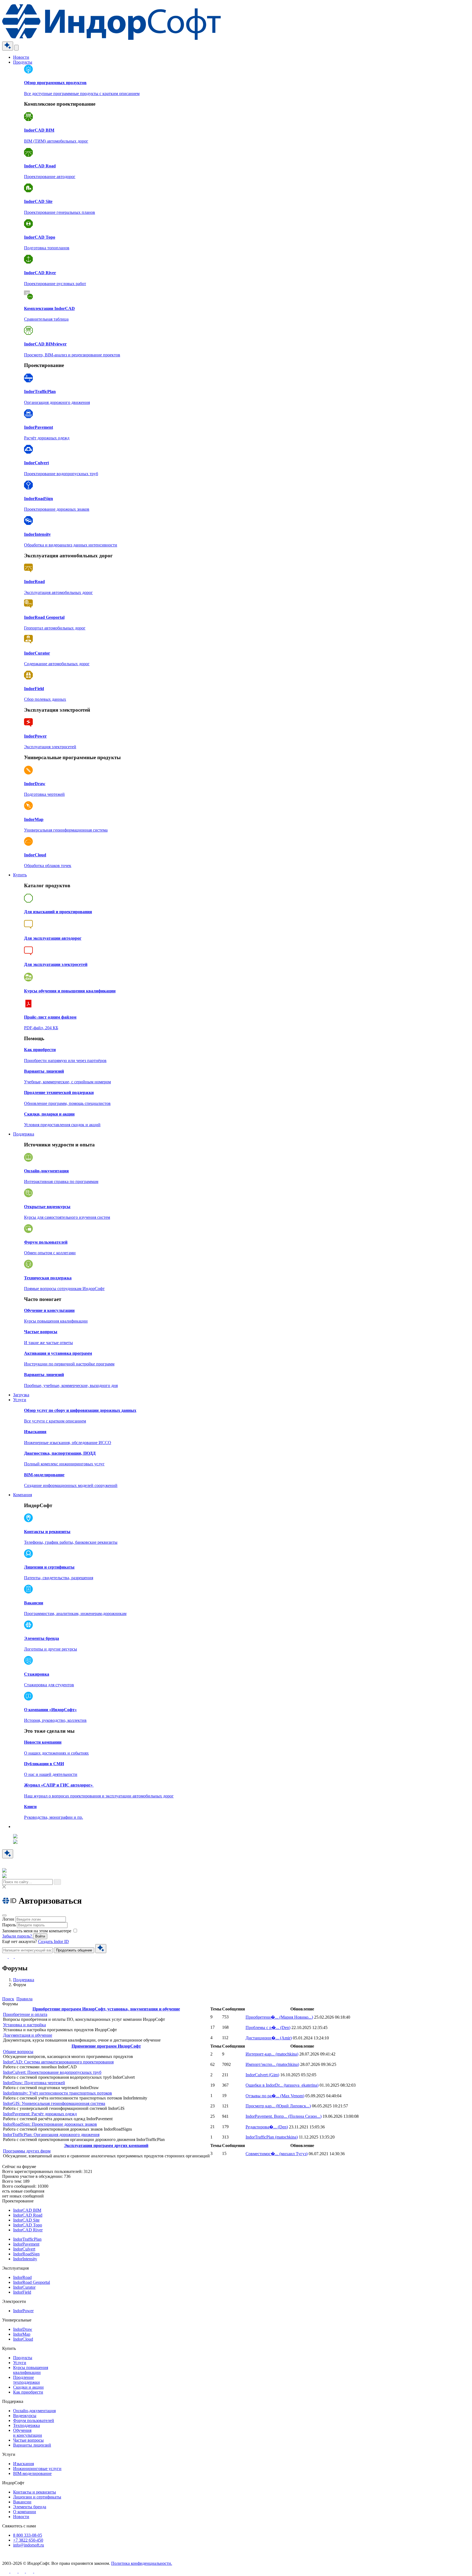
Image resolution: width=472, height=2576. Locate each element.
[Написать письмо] (17, 1957)
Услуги (20, 1400)
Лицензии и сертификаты (37, 2497)
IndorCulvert (262, 2075)
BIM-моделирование (32, 2473)
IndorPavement (26, 2244)
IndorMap (22, 2334)
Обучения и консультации (28, 2433)
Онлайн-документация (34, 2411)
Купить (20, 875)
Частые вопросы (28, 2440)
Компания (23, 1495)
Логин (8, 1919)
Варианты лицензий (32, 2445)
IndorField (22, 2292)
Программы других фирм (27, 2151)
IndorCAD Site (26, 2220)
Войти (40, 1936)
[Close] (4, 1915)
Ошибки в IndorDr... (282, 2085)
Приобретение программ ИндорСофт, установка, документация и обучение (106, 2009)
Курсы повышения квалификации (31, 2370)
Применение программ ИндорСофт (106, 2046)
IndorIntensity (25, 2259)
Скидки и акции (28, 2387)
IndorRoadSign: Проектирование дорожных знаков (50, 2124)
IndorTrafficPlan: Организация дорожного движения (51, 2135)
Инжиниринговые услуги (37, 2469)
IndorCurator (24, 2287)
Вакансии (22, 2502)
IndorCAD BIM (27, 2210)
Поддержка (24, 1134)
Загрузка (21, 1395)
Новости (21, 57)
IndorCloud (23, 2339)
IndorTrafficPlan (272, 2137)
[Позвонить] (12, 1957)
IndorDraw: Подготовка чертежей (34, 2083)
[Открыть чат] (8, 46)
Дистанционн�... (269, 2038)
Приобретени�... (279, 2017)
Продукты (23, 62)
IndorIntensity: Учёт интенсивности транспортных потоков (57, 2093)
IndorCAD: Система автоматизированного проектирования (58, 2062)
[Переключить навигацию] (16, 48)
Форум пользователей (34, 2420)
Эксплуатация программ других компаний (106, 2145)
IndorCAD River (28, 2230)
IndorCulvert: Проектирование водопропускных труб (52, 2072)
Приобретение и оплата (25, 2014)
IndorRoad (22, 2277)
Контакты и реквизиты (35, 2492)
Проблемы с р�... (268, 2028)
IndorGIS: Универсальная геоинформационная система (54, 2103)
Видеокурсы (25, 2416)
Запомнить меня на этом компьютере (37, 1931)
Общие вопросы (18, 2052)
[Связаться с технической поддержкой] (5, 1957)
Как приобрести (28, 2392)
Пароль (9, 1925)
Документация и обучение (28, 2035)
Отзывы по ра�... (275, 2096)
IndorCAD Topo (28, 2225)
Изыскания (23, 2464)
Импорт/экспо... (272, 2064)
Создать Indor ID (53, 1941)
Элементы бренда (30, 2507)
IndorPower (23, 2311)
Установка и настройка (24, 2025)
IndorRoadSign (26, 2254)
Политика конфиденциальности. (142, 2563)
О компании (25, 2512)
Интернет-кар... (272, 2054)
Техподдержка (26, 2425)
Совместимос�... (277, 2154)
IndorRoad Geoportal (32, 2282)
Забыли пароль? (18, 1936)
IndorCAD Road (28, 2215)
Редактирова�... (267, 2127)
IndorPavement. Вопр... (284, 2116)
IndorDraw (23, 2329)
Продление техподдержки (26, 2380)
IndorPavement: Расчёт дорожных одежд (40, 2114)
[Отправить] (101, 1949)
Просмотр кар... (278, 2106)
